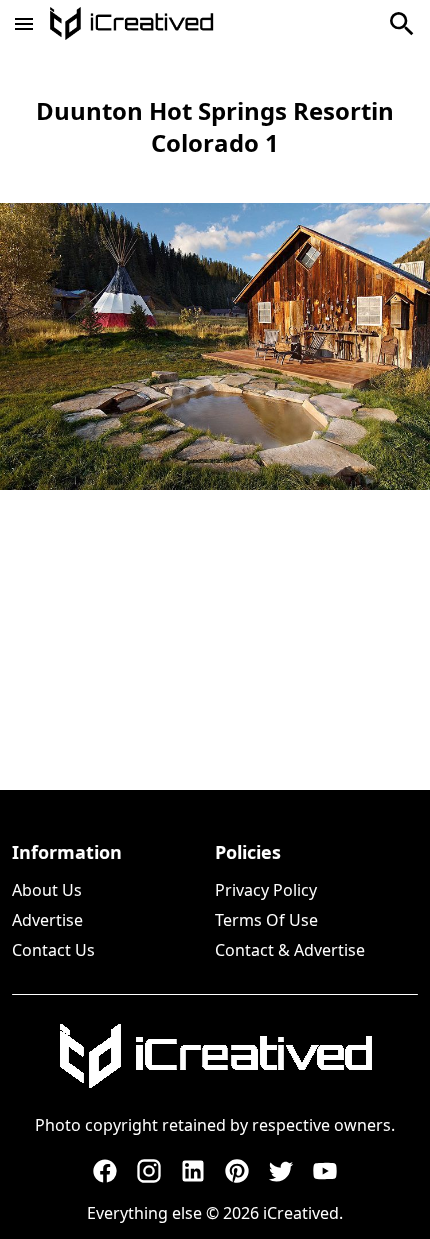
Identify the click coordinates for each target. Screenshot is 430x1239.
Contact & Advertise (290, 950)
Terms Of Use (266, 920)
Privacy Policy (266, 890)
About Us (47, 890)
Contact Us (53, 950)
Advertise (47, 920)
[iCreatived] (215, 1056)
